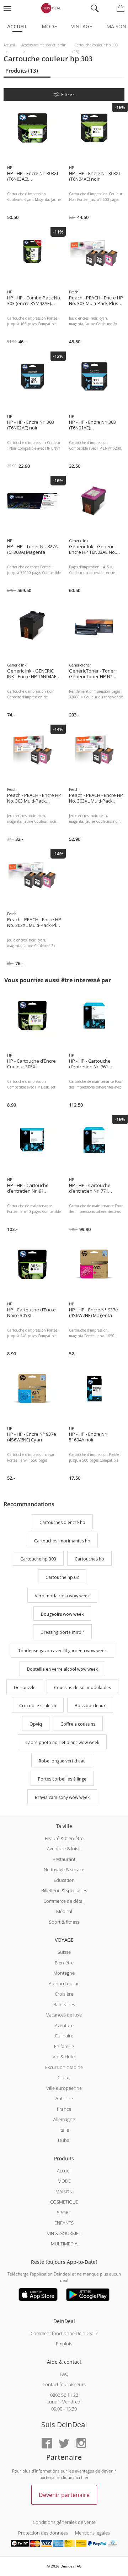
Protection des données (43, 2533)
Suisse (64, 1952)
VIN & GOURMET (64, 2233)
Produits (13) (22, 71)
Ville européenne (64, 2088)
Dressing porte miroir (62, 1633)
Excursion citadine (64, 2067)
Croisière (64, 1994)
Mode (49, 26)
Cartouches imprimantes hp (62, 1541)
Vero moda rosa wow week (62, 1596)
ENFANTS (64, 2223)
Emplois (64, 2344)
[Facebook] (47, 2444)
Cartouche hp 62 (62, 1577)
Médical (64, 1911)
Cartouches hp (89, 1559)
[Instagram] (81, 2444)
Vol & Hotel (64, 2057)
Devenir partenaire (64, 2495)
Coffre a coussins (78, 1724)
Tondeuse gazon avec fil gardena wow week (62, 1651)
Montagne (64, 1973)
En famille (64, 2046)
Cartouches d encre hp (62, 1522)
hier (85, 2477)
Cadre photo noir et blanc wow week (62, 1742)
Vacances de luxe (64, 2015)
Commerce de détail (64, 1901)
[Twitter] (64, 2444)
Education (64, 1880)
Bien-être (64, 1963)
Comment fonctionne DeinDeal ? (64, 2333)
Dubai (64, 2140)
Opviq (36, 1724)
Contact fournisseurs (64, 2384)
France (64, 2109)
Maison (116, 26)
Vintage (82, 26)
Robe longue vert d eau (62, 1761)
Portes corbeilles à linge (62, 1779)
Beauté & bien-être (64, 1838)
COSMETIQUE (64, 2202)
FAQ (64, 2374)
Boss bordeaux (90, 1706)
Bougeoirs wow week (62, 1614)
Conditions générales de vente (64, 2522)
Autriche (64, 2098)
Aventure (64, 2025)
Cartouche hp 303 (38, 1559)
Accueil (17, 26)
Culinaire (64, 2036)
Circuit (64, 2077)
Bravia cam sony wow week (62, 1797)
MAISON (64, 2192)
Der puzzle (25, 1688)
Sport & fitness (64, 1922)
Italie (64, 2130)
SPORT (64, 2212)
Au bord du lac (64, 1984)
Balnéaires (64, 2004)
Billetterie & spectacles (64, 1890)
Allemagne (64, 2119)
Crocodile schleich (38, 1706)
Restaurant (64, 1859)
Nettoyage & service (64, 1869)
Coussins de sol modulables (82, 1688)
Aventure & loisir (64, 1849)
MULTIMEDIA (64, 2244)
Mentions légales (92, 2533)
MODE (64, 2181)
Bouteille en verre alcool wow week (62, 1669)
